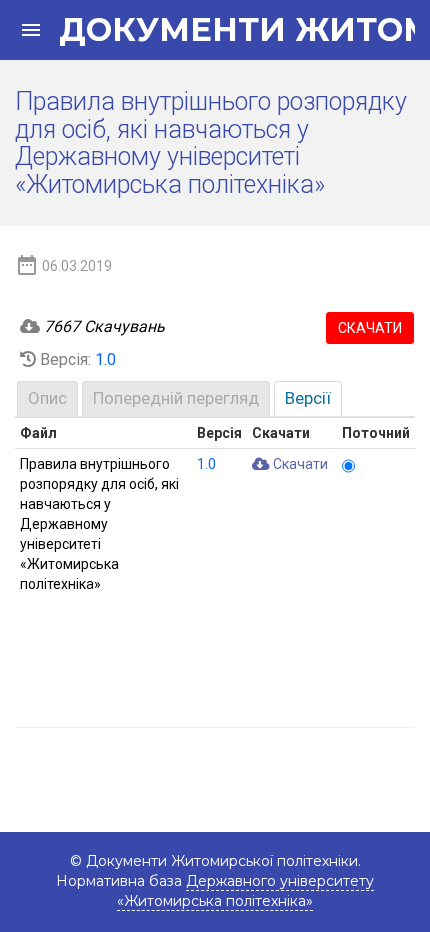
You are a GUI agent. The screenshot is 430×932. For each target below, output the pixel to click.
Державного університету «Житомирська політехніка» (245, 891)
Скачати (370, 328)
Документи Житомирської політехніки (227, 30)
